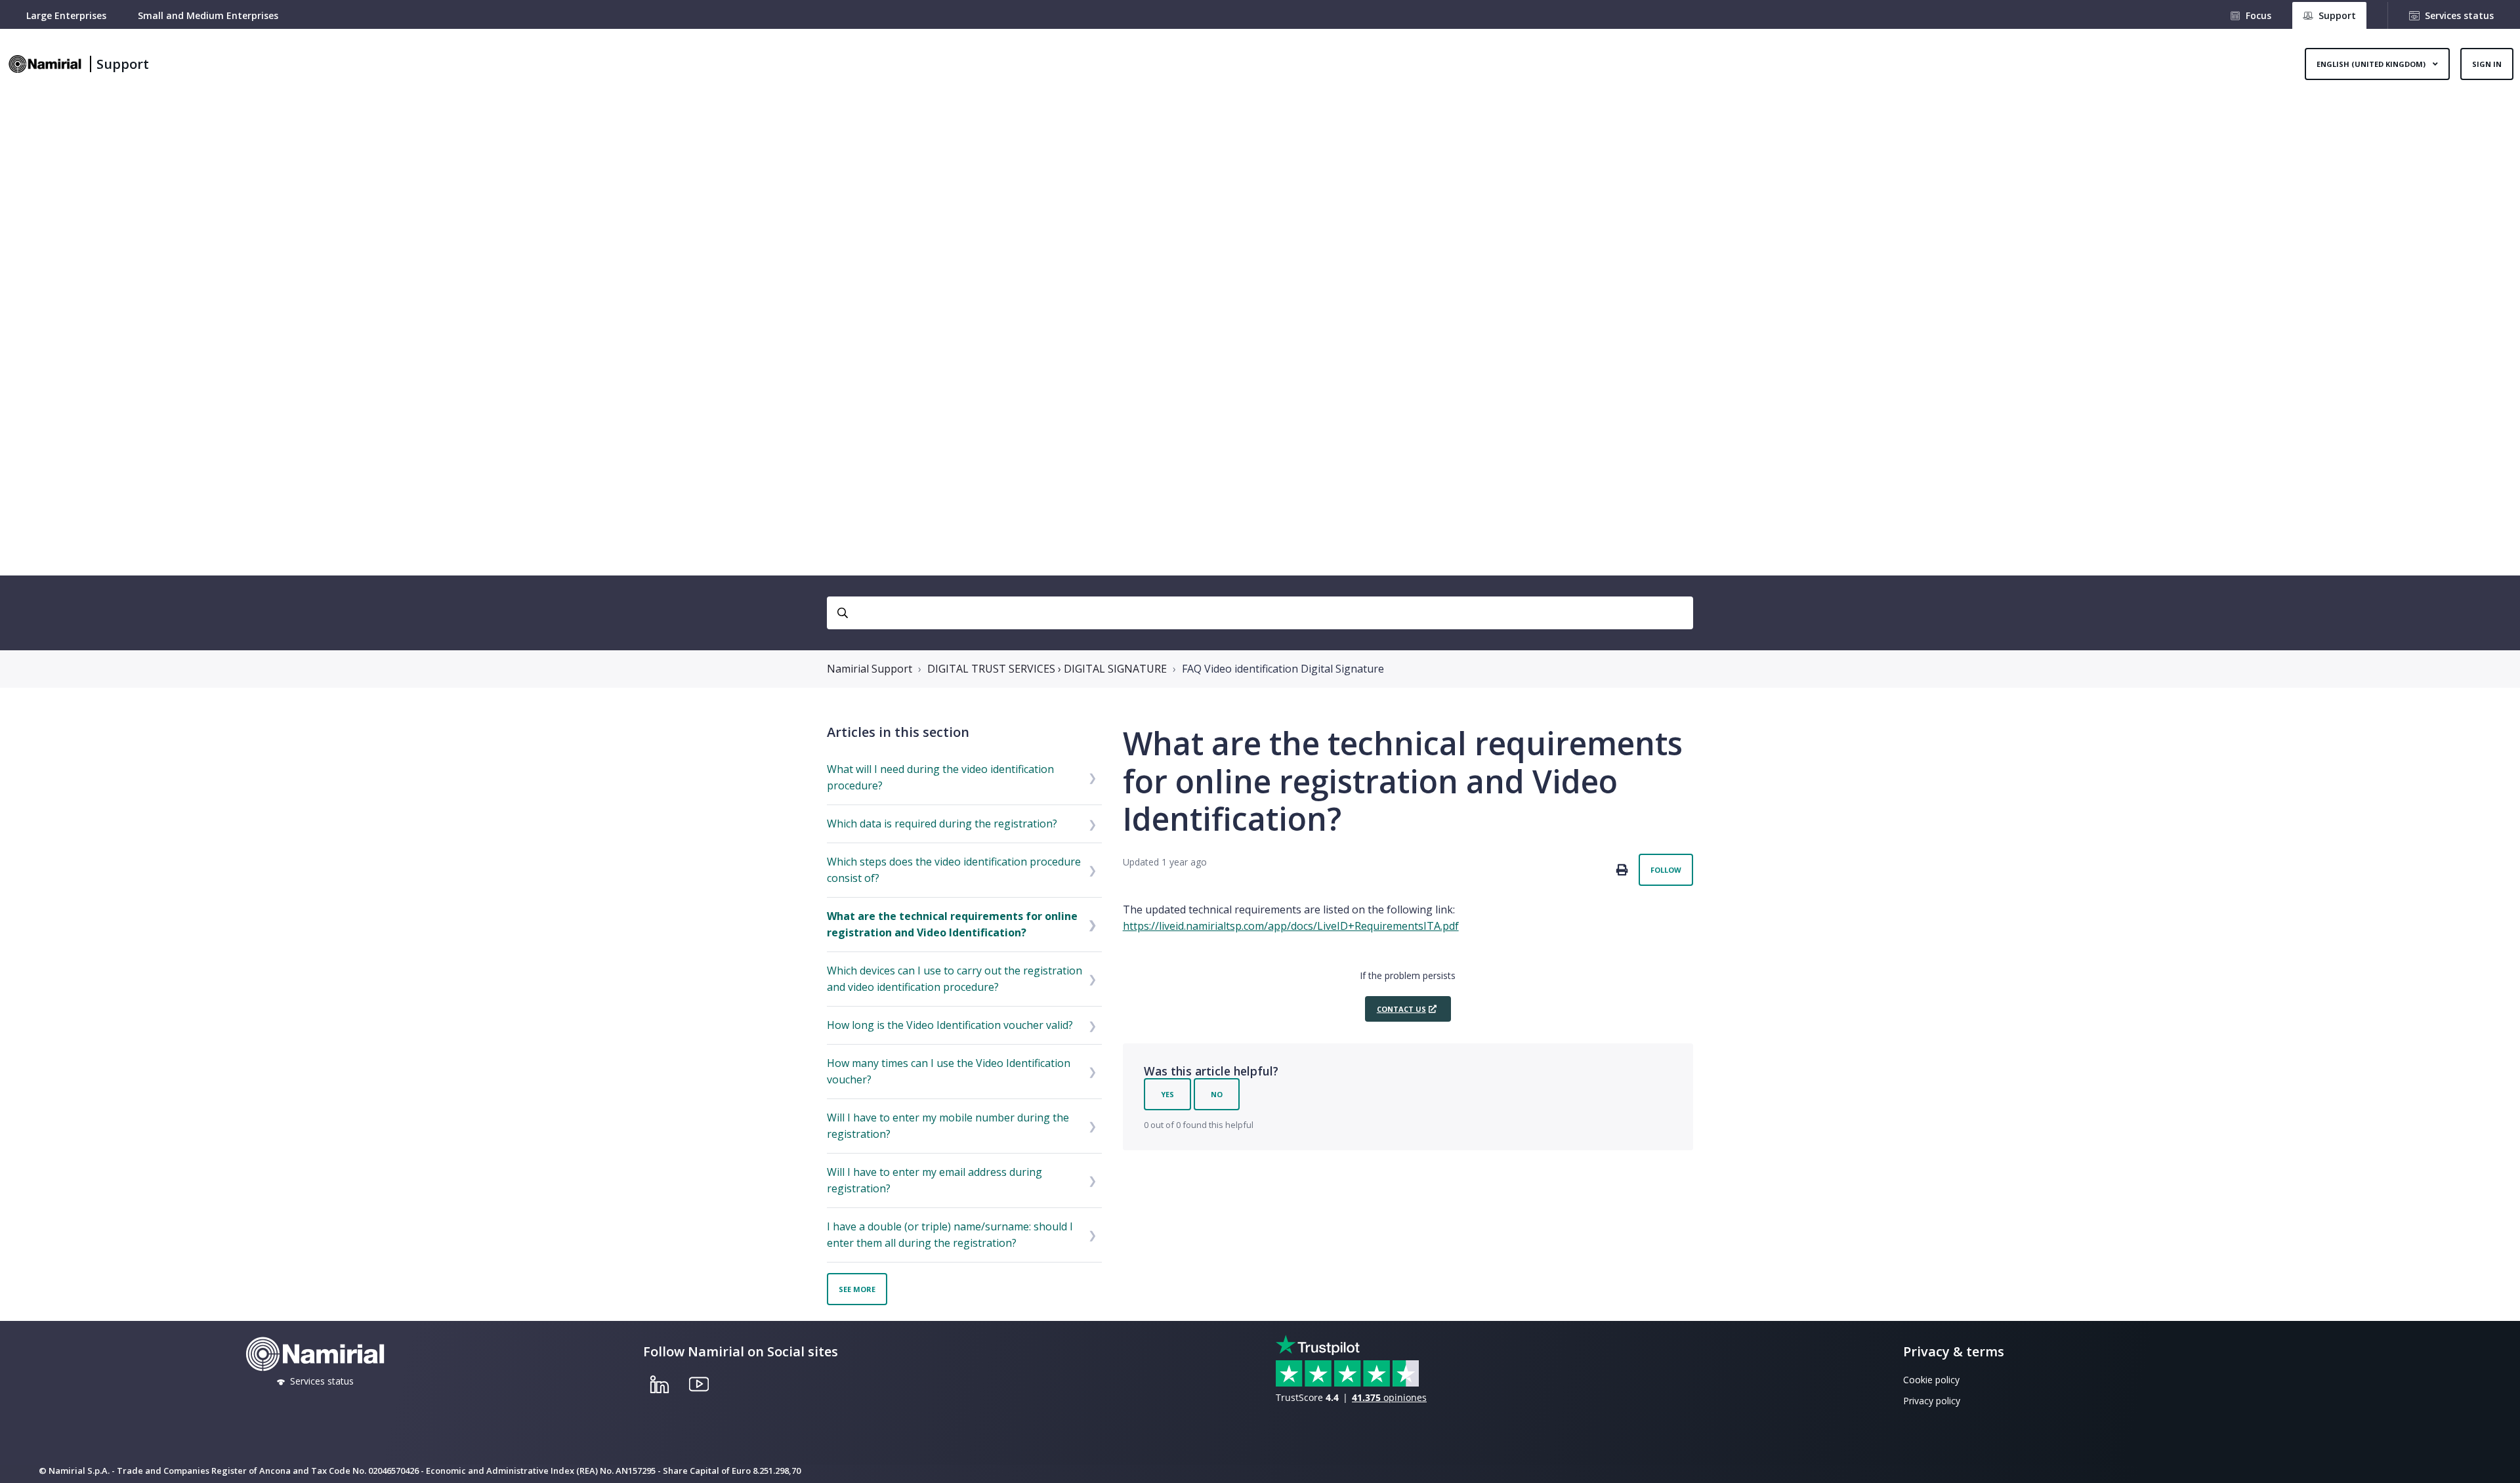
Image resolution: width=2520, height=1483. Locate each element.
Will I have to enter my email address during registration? (934, 1180)
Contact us (1401, 1009)
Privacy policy (1932, 1401)
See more (857, 1289)
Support (123, 64)
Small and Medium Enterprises (208, 15)
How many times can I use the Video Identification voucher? (949, 1071)
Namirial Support (870, 669)
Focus (2258, 15)
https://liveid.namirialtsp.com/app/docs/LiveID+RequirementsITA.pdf (1291, 926)
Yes (1167, 1094)
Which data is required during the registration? (942, 824)
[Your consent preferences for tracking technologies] (2497, 1460)
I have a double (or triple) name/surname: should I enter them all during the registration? (950, 1235)
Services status (2459, 15)
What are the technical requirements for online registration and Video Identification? (952, 924)
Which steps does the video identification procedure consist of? (954, 870)
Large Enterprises (66, 15)
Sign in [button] (2487, 64)
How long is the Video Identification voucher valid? (950, 1025)
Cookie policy (1931, 1380)
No (1217, 1094)
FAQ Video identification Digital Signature (1283, 669)
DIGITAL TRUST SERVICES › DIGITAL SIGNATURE (1047, 669)
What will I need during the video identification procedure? (940, 777)
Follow (1666, 870)
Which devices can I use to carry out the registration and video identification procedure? (955, 979)
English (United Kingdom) (2372, 64)
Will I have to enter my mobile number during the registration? (948, 1126)
